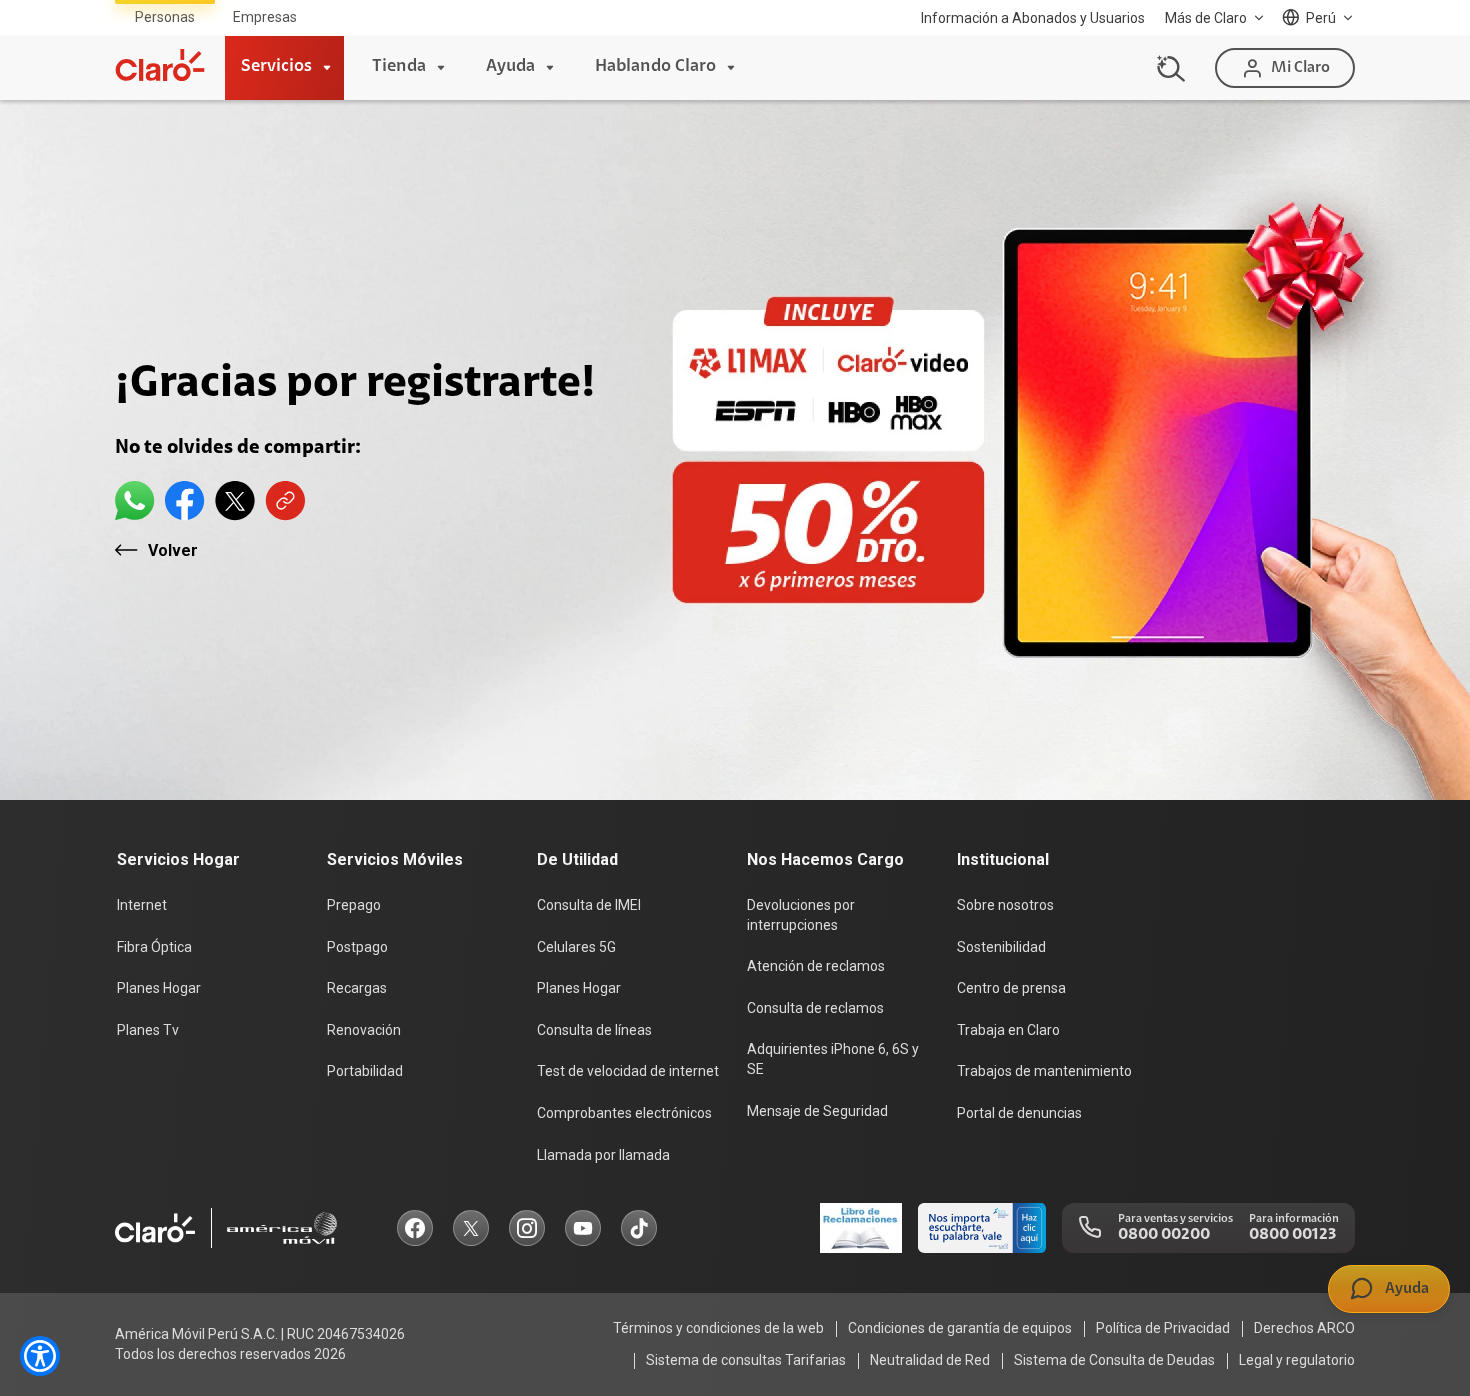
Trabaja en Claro (1008, 1030)
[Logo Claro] (160, 65)
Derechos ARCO (1304, 1328)
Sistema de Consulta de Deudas (1114, 1360)
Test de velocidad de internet (628, 1071)
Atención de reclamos (816, 966)
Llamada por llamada (603, 1155)
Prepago (354, 905)
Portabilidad (365, 1071)
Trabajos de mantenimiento (1044, 1071)
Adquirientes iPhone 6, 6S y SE (833, 1059)
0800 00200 (1164, 1235)
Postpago (357, 947)
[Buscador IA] (1168, 68)
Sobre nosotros (1005, 905)
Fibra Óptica (154, 947)
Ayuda (510, 67)
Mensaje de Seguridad (817, 1111)
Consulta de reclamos (815, 1008)
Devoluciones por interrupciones (801, 915)
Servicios (276, 67)
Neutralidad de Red (930, 1360)
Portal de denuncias (1019, 1113)
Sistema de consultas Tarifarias (746, 1360)
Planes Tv (148, 1030)
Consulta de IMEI (589, 905)
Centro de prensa (1011, 988)
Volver (173, 550)
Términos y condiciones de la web (718, 1328)
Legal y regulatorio (1297, 1360)
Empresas (265, 17)
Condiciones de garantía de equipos (960, 1328)
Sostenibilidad (1001, 947)
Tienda (399, 67)
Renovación (364, 1030)
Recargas (357, 988)
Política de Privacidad (1163, 1328)
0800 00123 (1292, 1235)
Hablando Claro (655, 67)
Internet (142, 905)
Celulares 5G (576, 947)
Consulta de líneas (594, 1030)
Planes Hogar (159, 988)
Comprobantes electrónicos (624, 1113)
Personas (165, 17)
